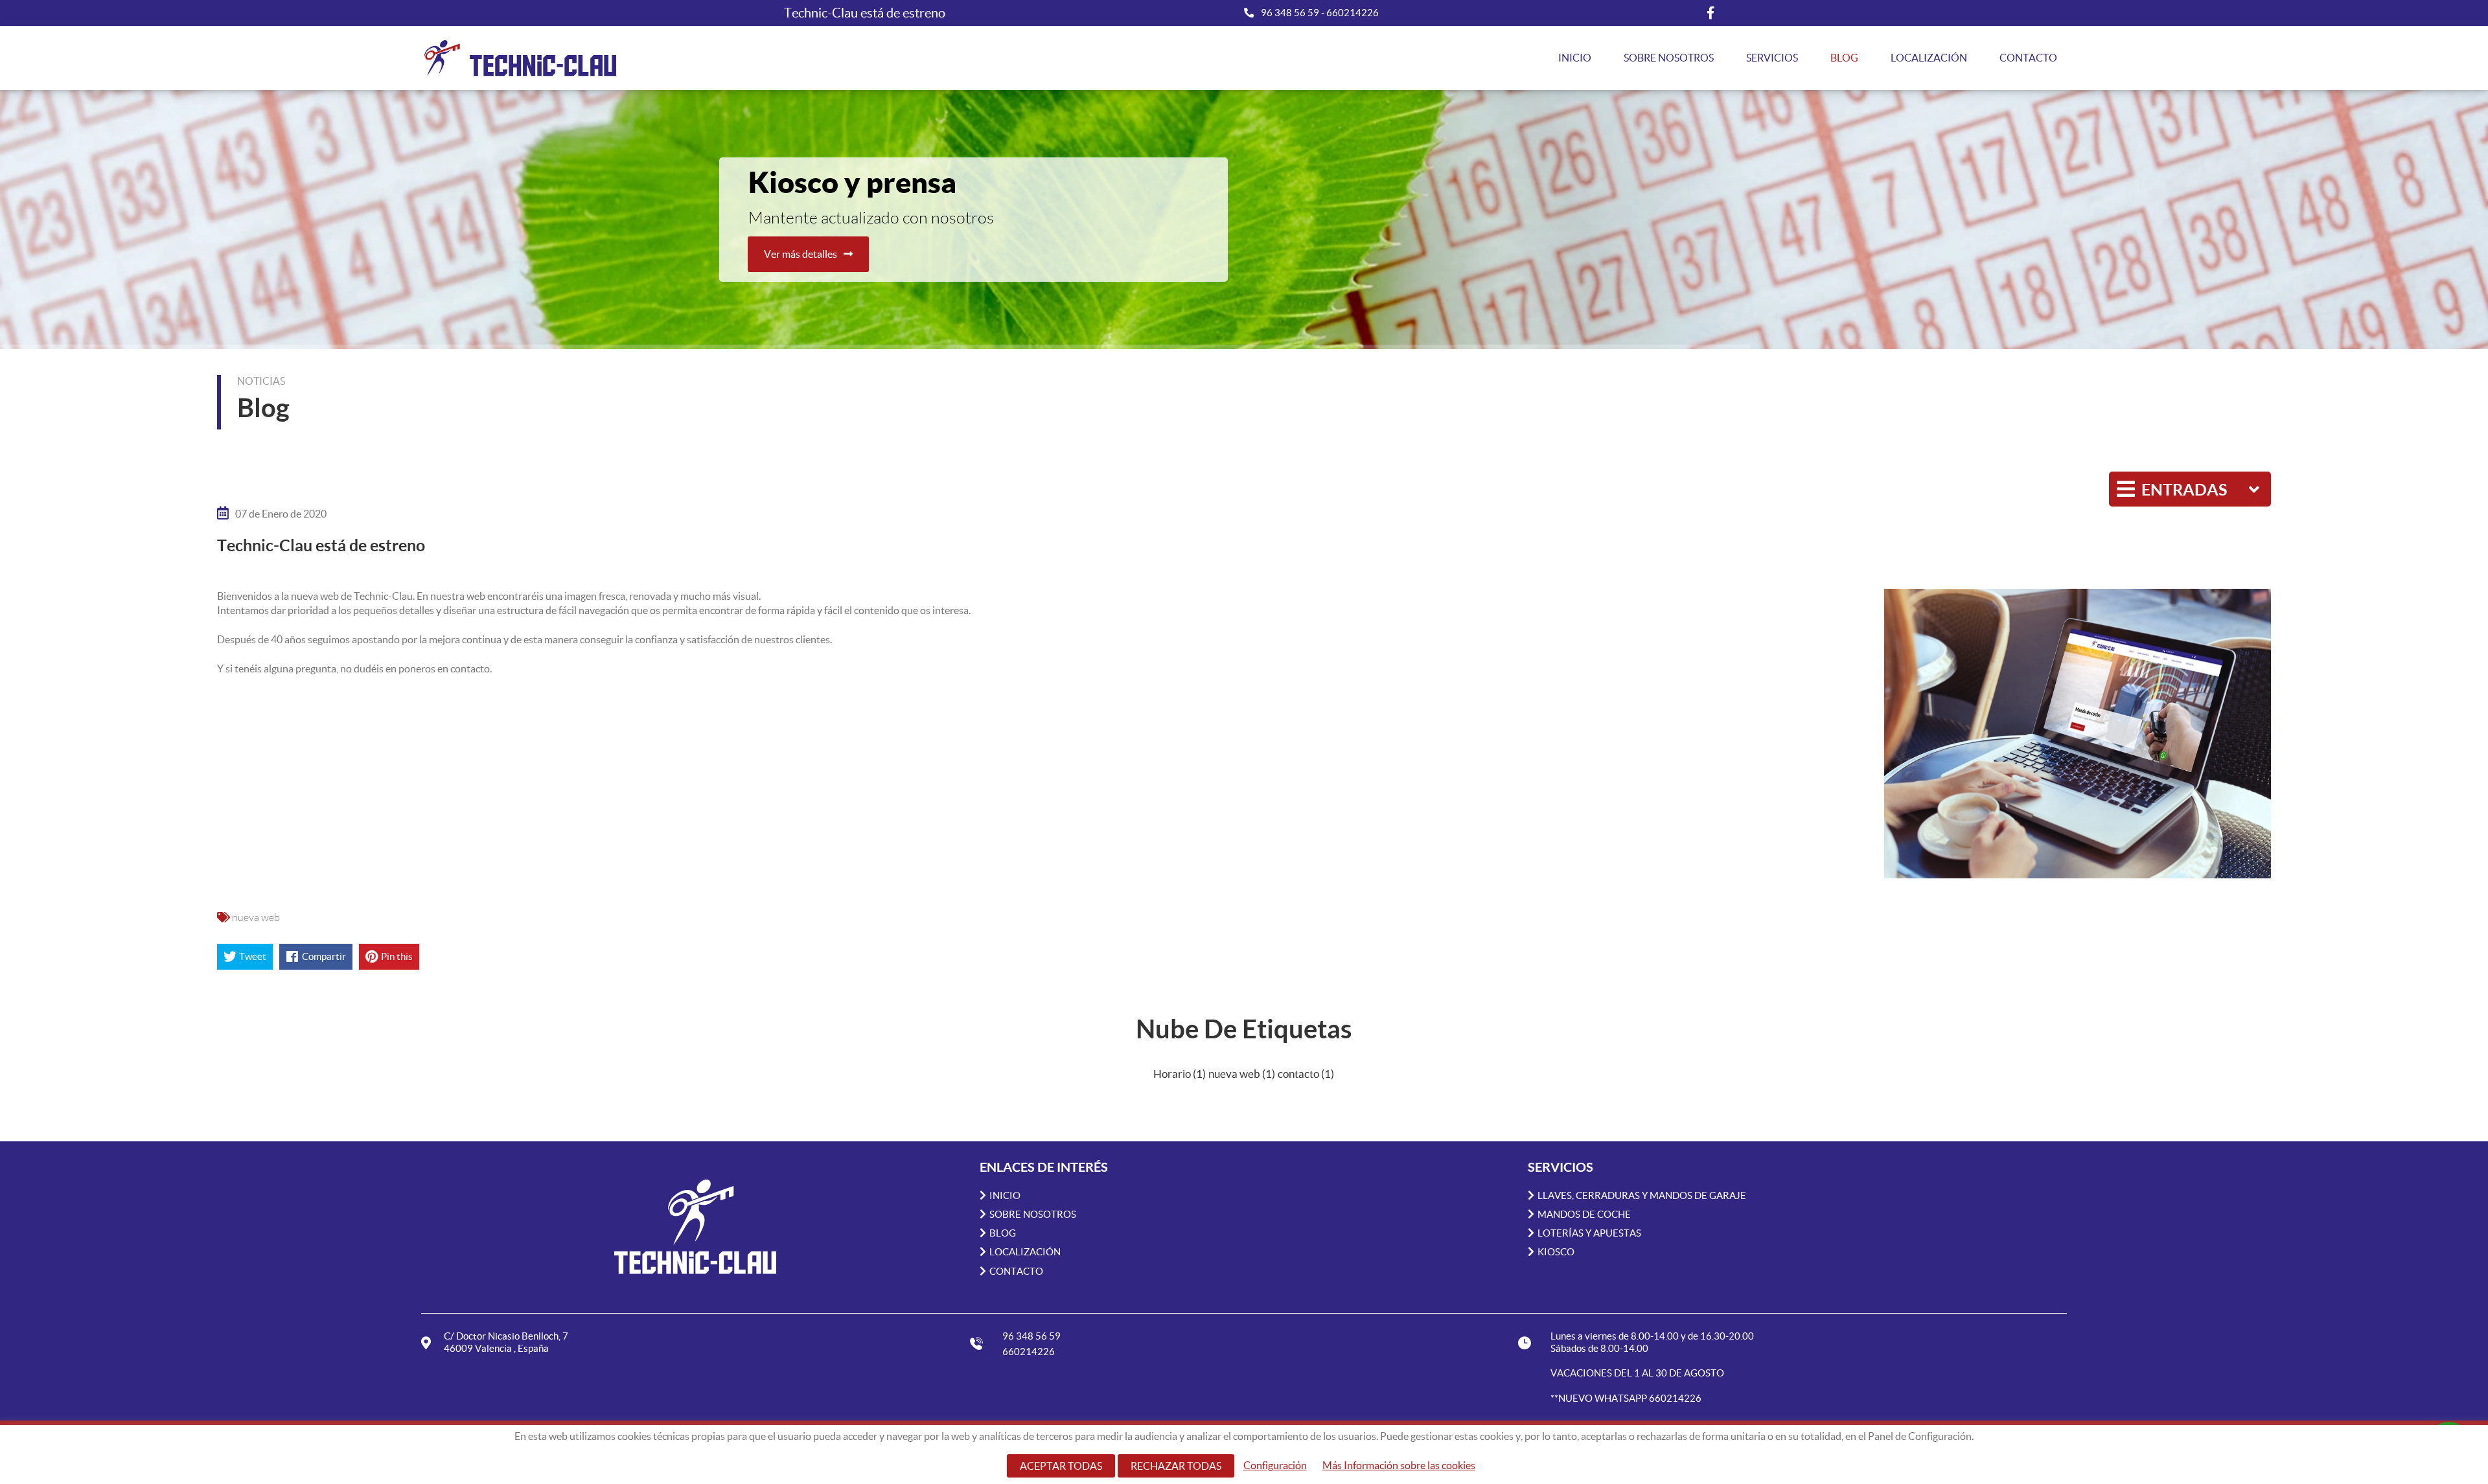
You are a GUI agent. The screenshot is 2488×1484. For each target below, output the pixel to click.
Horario (1180, 1074)
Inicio (1575, 58)
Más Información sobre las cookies (1399, 1465)
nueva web (256, 917)
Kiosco (1556, 1252)
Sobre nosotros (1669, 58)
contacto (1306, 1074)
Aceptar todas (1061, 1466)
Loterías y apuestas (1589, 1233)
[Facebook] (1710, 13)
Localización (1929, 58)
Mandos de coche (1584, 1214)
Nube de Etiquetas (1244, 1029)
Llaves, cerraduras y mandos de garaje (1642, 1195)
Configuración (1275, 1465)
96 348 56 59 (1291, 13)
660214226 (1353, 13)
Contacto (2028, 58)
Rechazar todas (1176, 1466)
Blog (1844, 58)
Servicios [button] (1772, 58)
